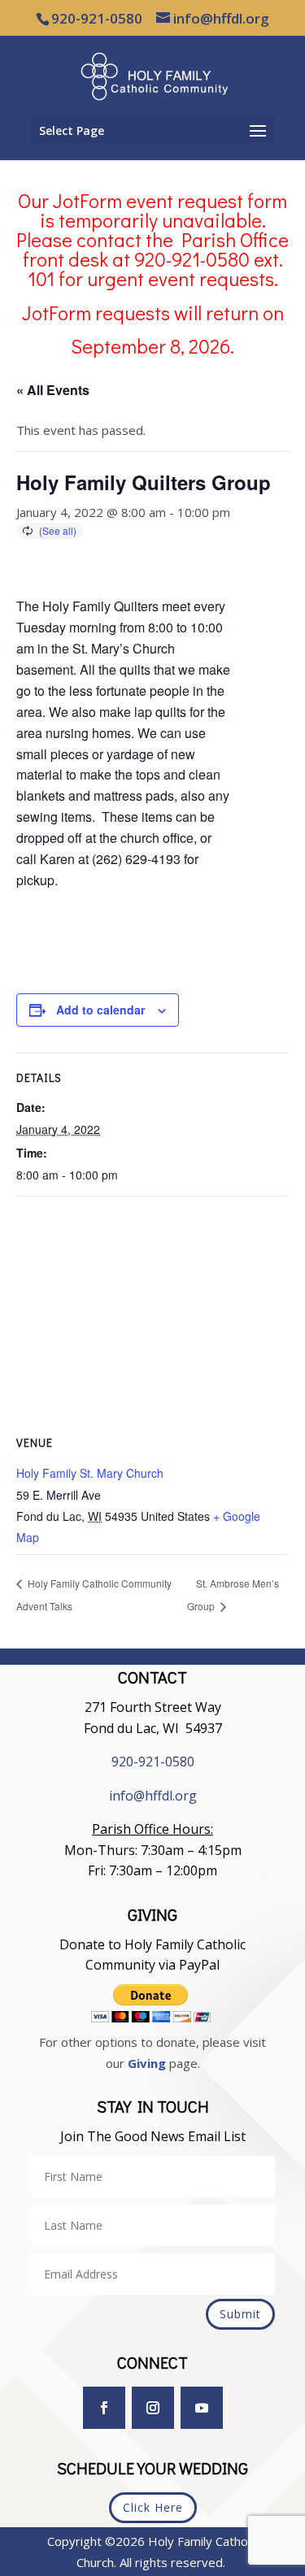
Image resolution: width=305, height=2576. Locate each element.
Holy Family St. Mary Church (90, 1473)
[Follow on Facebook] (104, 2408)
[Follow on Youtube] (202, 2408)
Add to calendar (100, 1010)
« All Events (53, 390)
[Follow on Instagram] (153, 2408)
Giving (147, 2063)
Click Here (153, 2507)
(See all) (58, 530)
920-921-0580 (153, 1761)
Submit (240, 2314)
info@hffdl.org (153, 1796)
